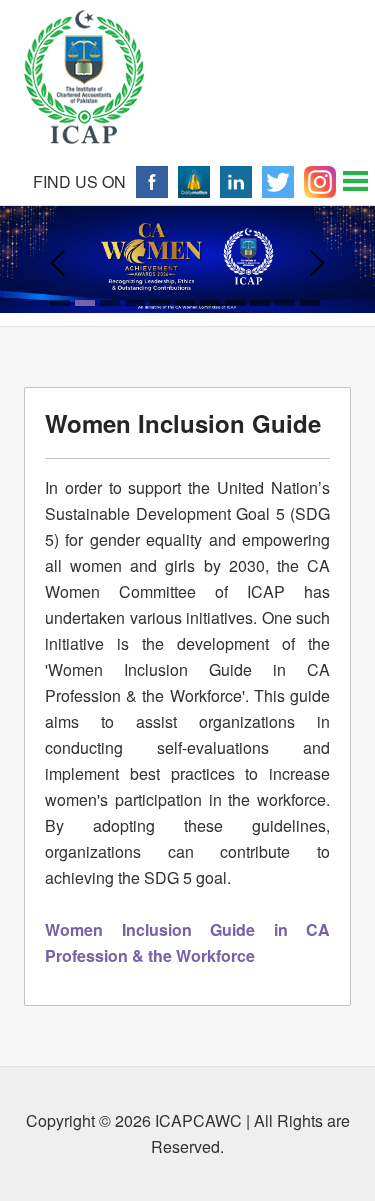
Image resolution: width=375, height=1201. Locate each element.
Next (317, 263)
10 (285, 303)
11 (310, 303)
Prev (57, 263)
